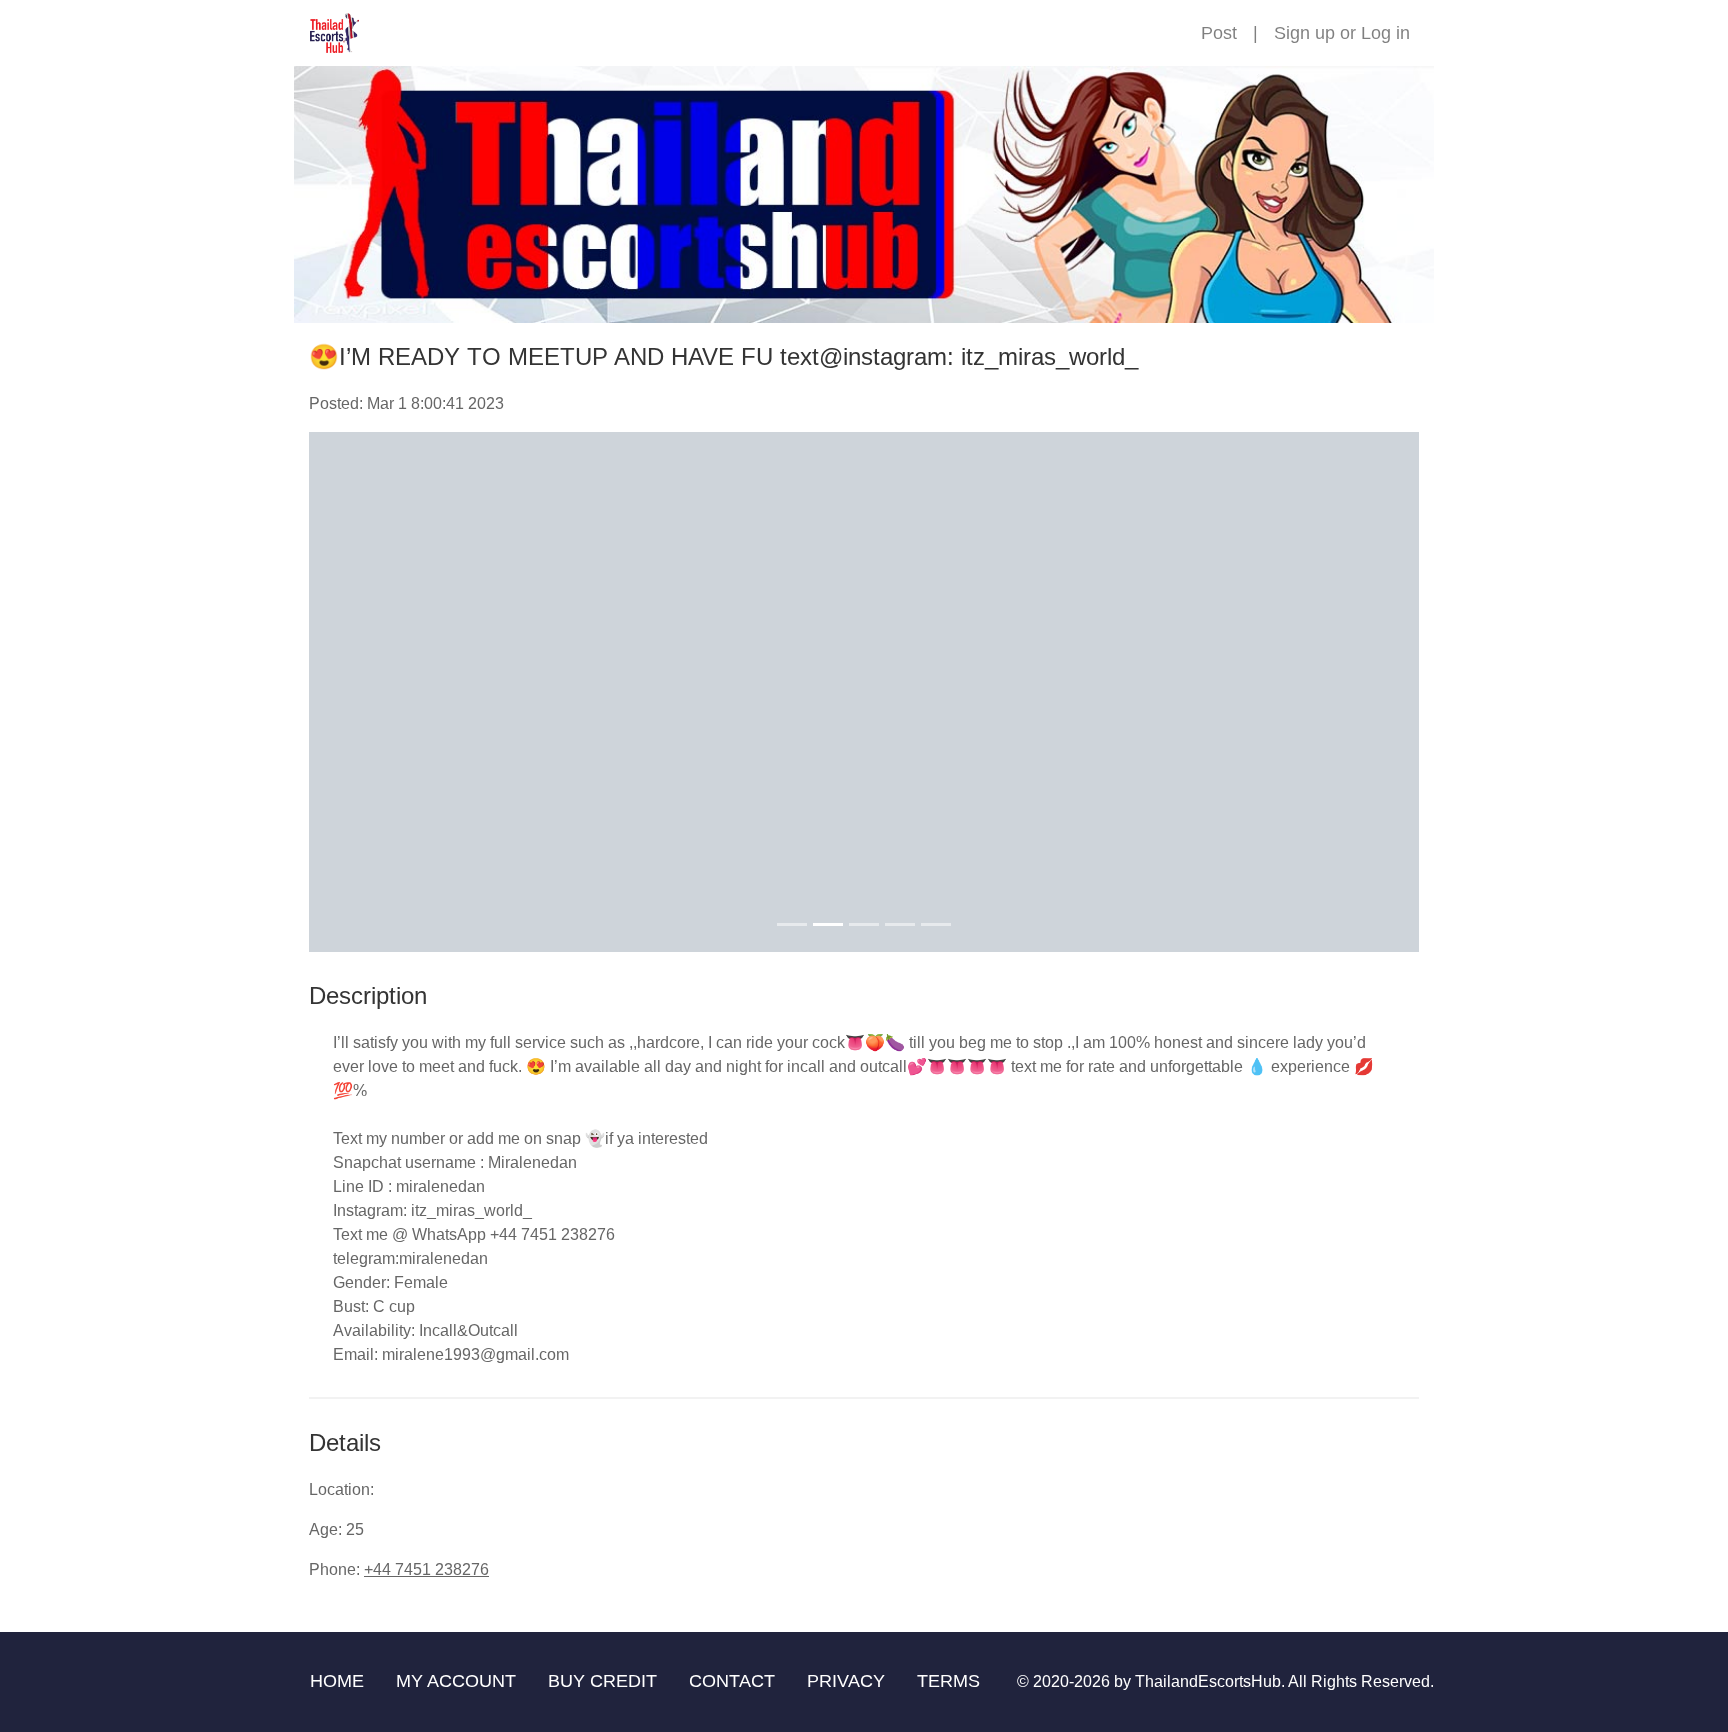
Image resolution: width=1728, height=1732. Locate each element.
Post (1219, 33)
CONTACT (732, 1681)
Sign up (1304, 33)
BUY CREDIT (602, 1681)
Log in (1385, 33)
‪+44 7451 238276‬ (426, 1569)
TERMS (948, 1681)
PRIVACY (846, 1681)
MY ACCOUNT (456, 1681)
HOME (337, 1681)
